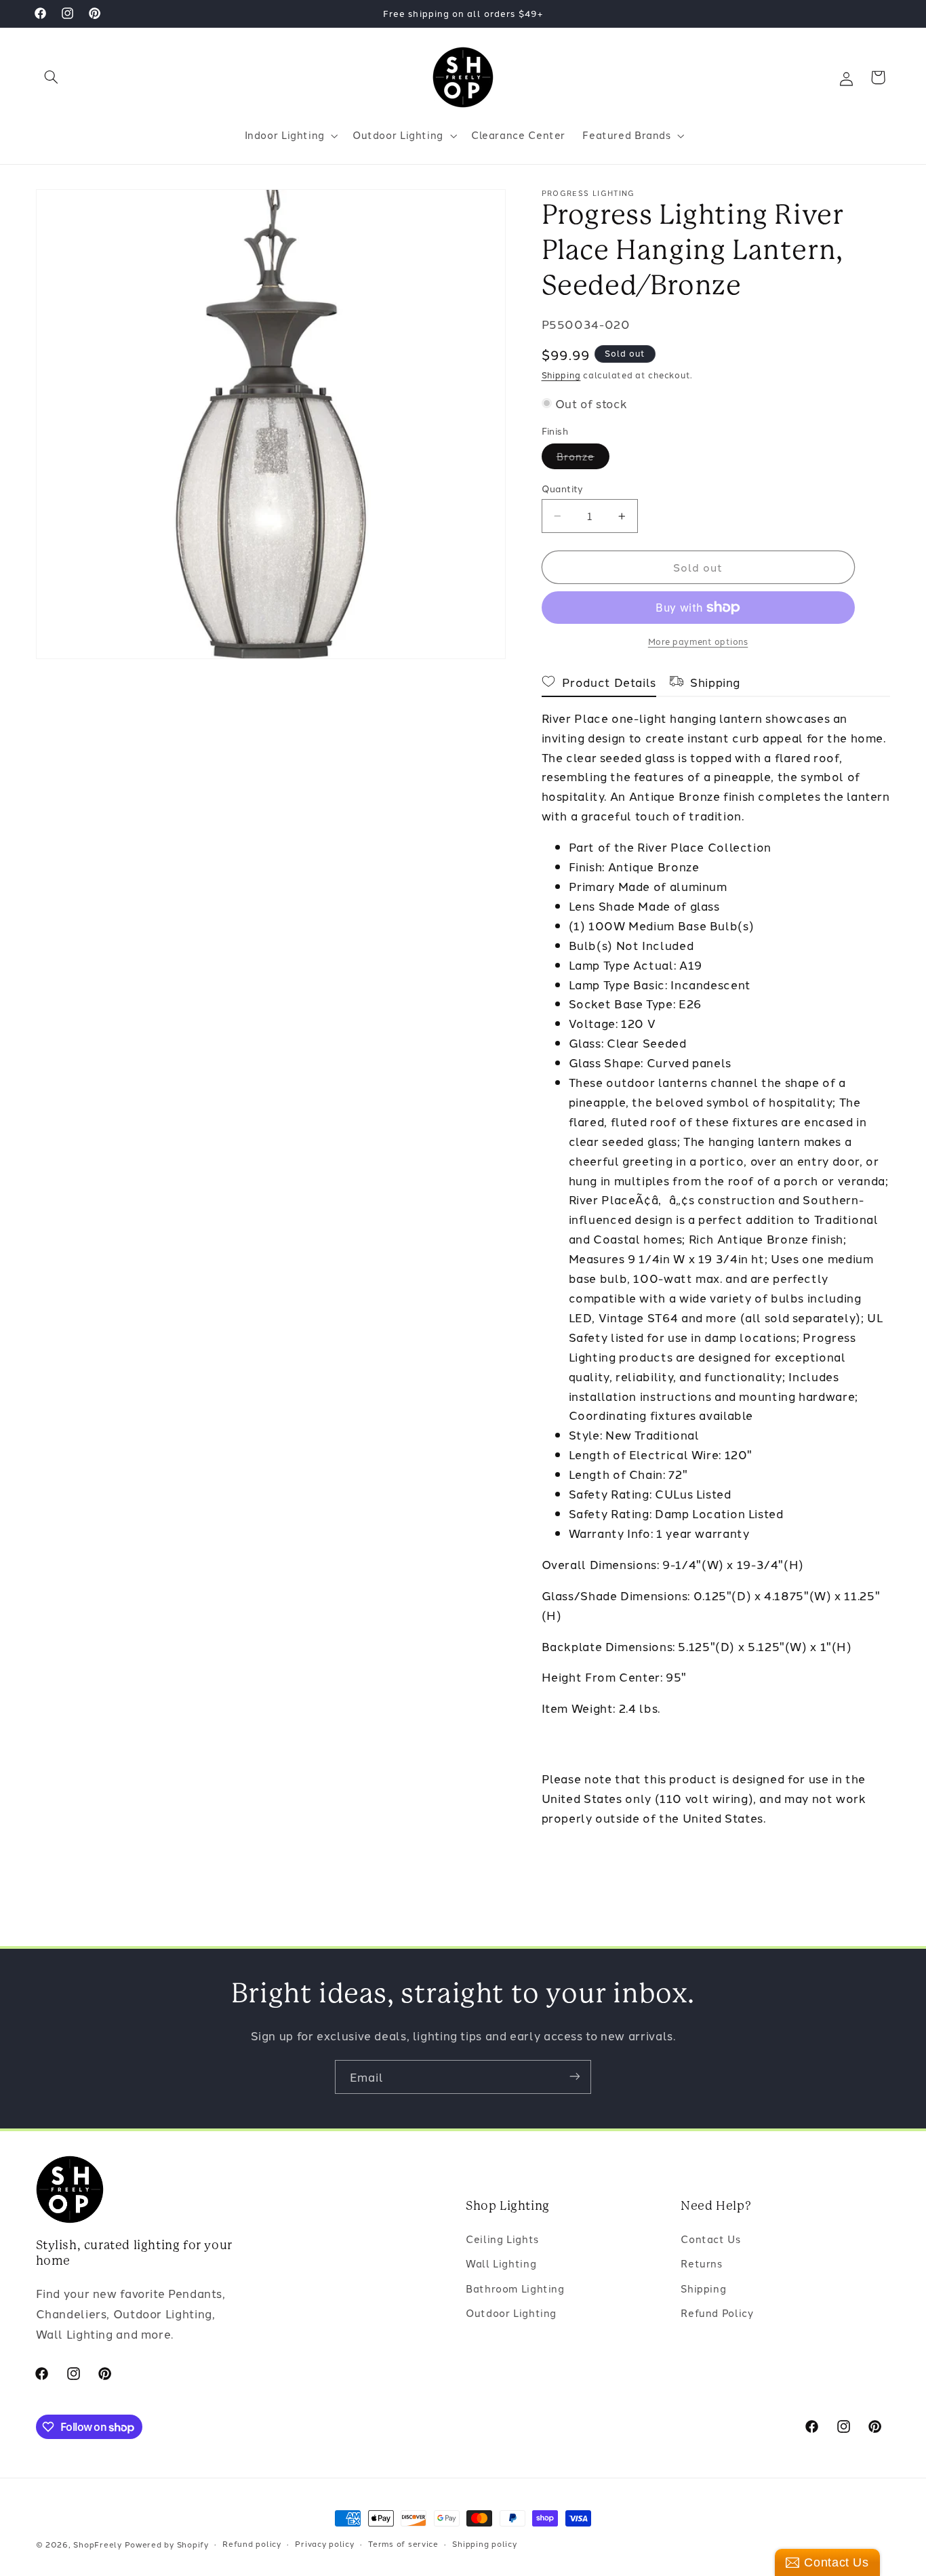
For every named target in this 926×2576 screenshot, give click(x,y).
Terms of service (403, 2544)
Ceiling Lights (502, 2239)
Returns (701, 2264)
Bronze (583, 459)
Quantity (563, 488)
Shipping (561, 375)
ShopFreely (97, 2544)
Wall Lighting (501, 2264)
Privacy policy (324, 2544)
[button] (52, 77)
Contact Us (710, 2239)
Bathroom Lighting (515, 2288)
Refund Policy (717, 2313)
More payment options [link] (698, 641)
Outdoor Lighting (511, 2313)
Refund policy (252, 2544)
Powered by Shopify (167, 2544)
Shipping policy (484, 2544)
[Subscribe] (575, 2077)
